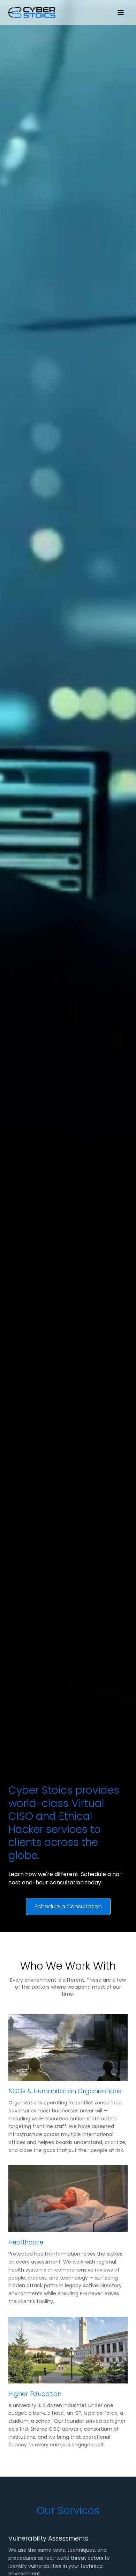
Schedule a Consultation (68, 1906)
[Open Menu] (121, 13)
